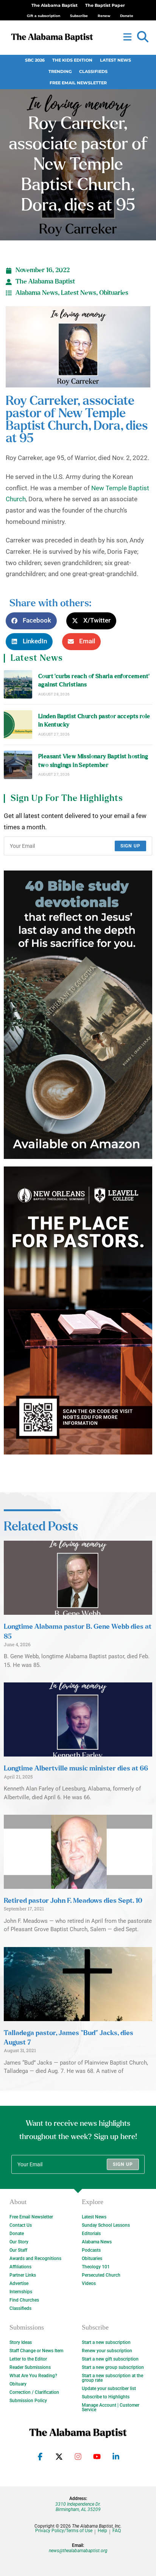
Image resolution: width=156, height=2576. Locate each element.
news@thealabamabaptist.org (78, 2551)
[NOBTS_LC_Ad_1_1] (78, 1311)
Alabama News (37, 293)
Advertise (19, 2283)
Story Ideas (21, 2342)
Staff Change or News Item (36, 2351)
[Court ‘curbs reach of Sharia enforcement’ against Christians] (18, 684)
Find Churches (24, 2300)
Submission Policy (28, 2401)
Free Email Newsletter (78, 83)
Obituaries (114, 293)
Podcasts (91, 2250)
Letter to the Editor (28, 2359)
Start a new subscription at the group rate (112, 2378)
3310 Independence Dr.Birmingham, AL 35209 (78, 2507)
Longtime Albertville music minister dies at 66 (76, 1769)
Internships (21, 2292)
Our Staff (18, 2250)
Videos (89, 2283)
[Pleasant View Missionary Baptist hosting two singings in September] (18, 765)
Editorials (91, 2234)
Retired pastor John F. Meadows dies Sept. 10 (73, 1901)
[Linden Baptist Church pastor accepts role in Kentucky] (18, 724)
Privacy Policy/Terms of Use (64, 2531)
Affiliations (20, 2267)
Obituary (18, 2384)
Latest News (115, 60)
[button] (143, 37)
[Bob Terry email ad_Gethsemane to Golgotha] (78, 1015)
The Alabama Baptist (55, 5)
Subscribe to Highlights (106, 2397)
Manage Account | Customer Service (111, 2407)
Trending (60, 72)
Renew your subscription (107, 2351)
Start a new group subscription (113, 2367)
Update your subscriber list (109, 2389)
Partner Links (23, 2275)
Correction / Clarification (34, 2392)
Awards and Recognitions (35, 2258)
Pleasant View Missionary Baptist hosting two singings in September (93, 761)
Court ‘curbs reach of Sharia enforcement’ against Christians (94, 681)
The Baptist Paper (105, 5)
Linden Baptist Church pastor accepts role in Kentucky (94, 721)
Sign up (130, 846)
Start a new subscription (106, 2342)
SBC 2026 (35, 60)
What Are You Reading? (33, 2376)
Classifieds (93, 72)
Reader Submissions (30, 2367)
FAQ (117, 2531)
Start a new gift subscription (110, 2359)
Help (102, 2531)
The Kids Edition (72, 60)
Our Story (19, 2242)
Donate (17, 2234)
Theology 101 (96, 2267)
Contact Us (21, 2225)
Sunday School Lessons (106, 2225)
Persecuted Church (101, 2275)
